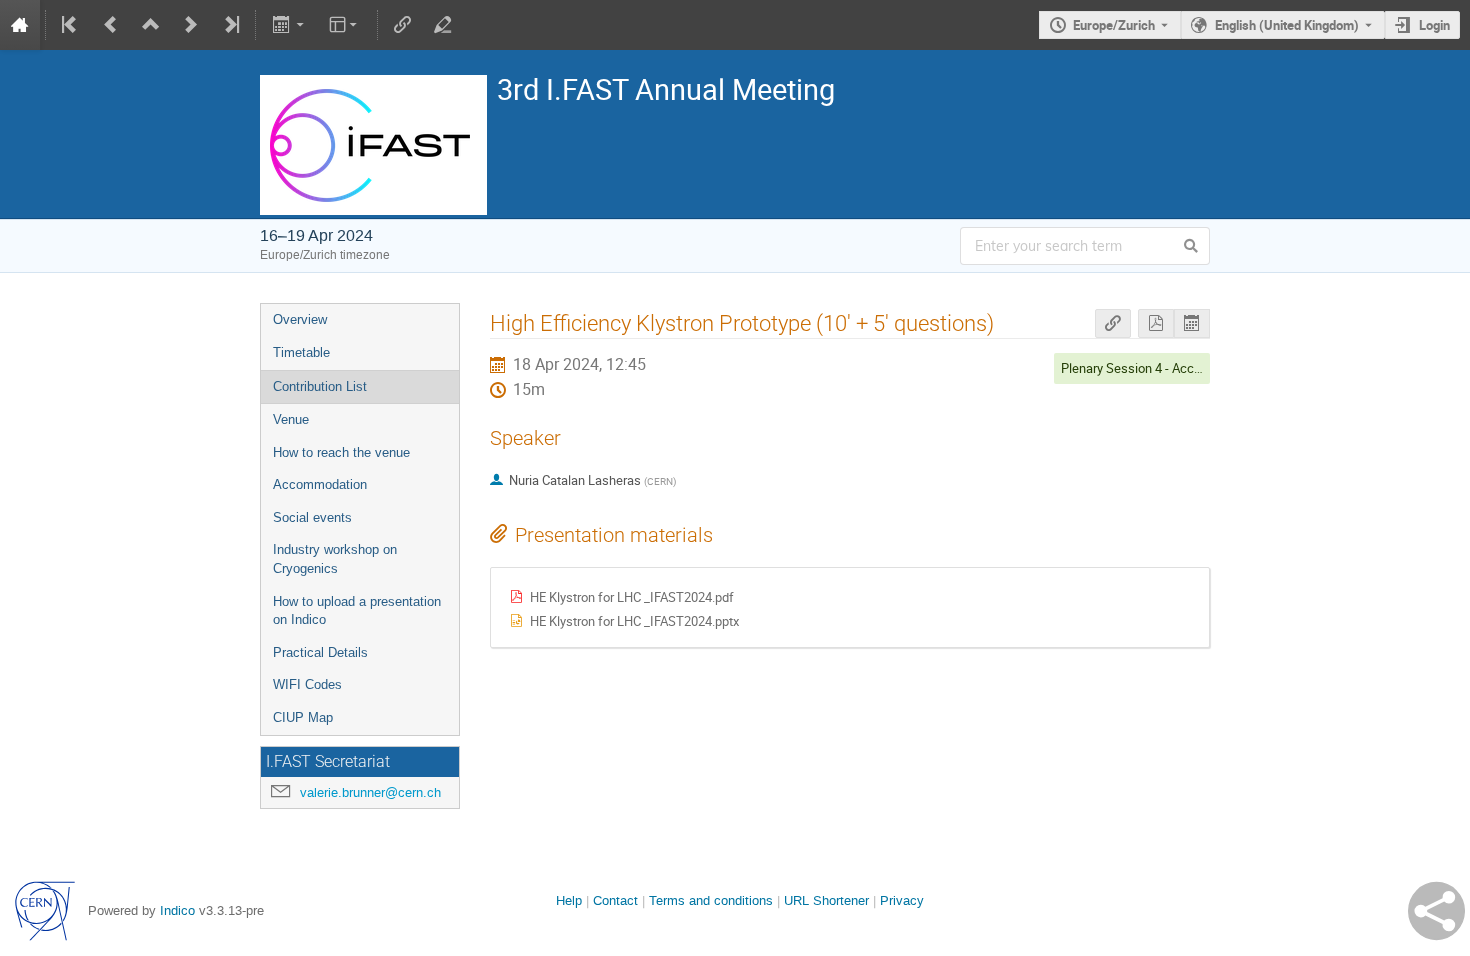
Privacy (902, 900)
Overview (300, 319)
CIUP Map (303, 717)
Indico (177, 910)
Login (1434, 25)
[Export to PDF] (1156, 323)
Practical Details (320, 652)
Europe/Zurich (1114, 25)
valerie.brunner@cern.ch (370, 792)
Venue (291, 419)
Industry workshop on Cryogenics (335, 559)
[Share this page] (1436, 911)
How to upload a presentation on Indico (357, 611)
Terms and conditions (711, 900)
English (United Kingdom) (1287, 25)
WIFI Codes (307, 684)
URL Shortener (826, 900)
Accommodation (320, 484)
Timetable (301, 352)
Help (569, 900)
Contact (615, 900)
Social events (312, 517)
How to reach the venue (341, 452)
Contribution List (320, 386)
